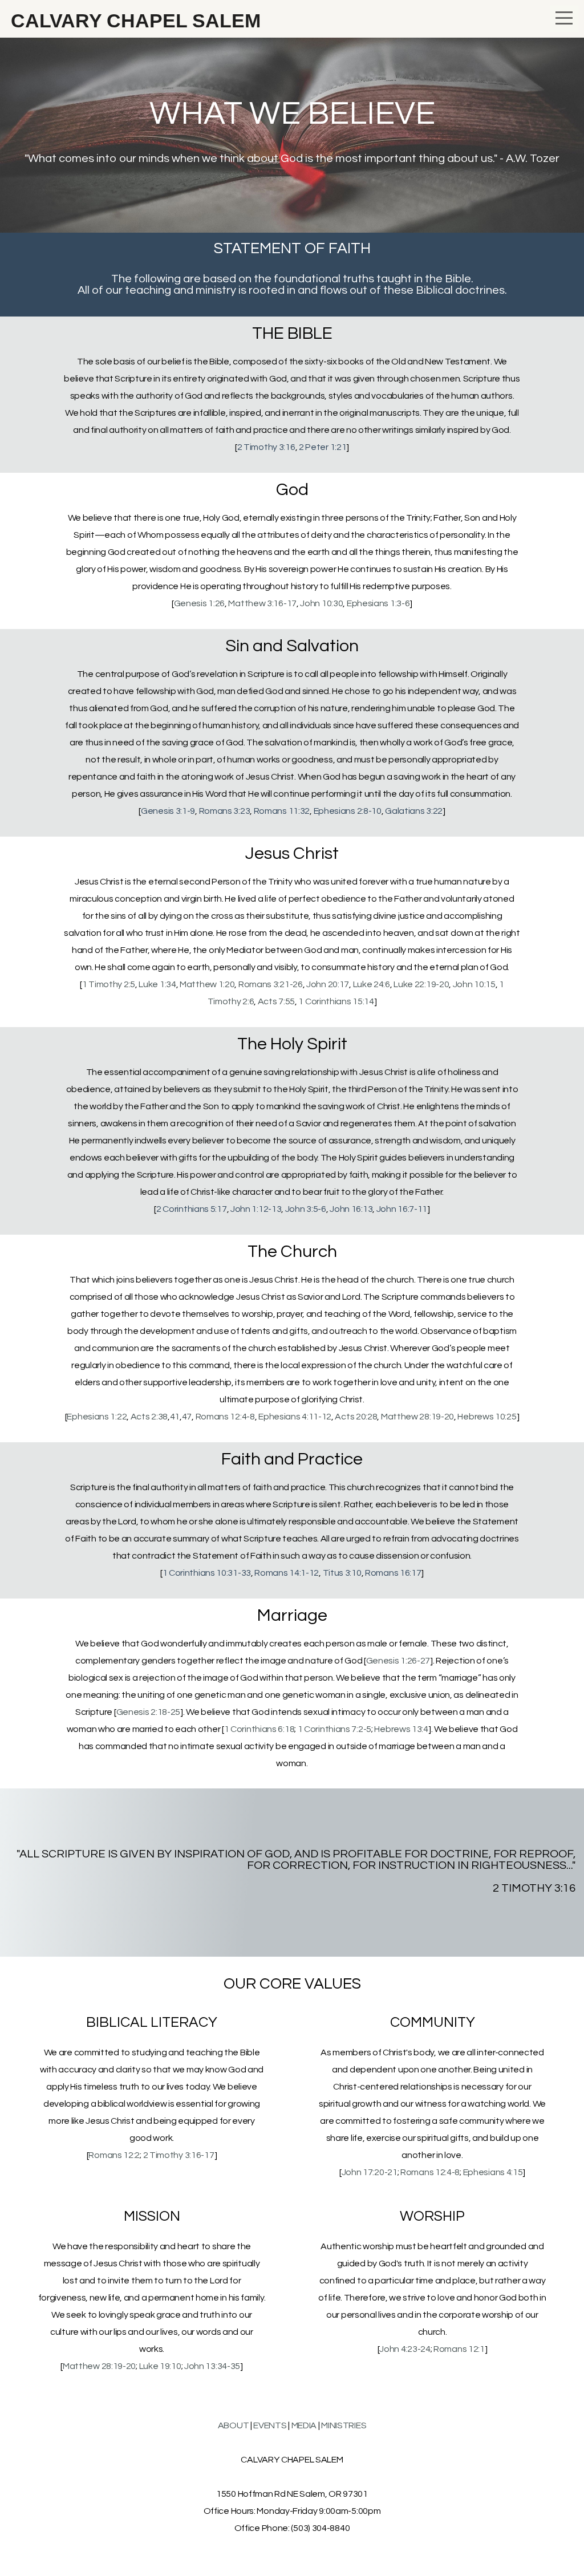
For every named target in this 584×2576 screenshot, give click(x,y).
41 (175, 1417)
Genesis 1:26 (199, 603)
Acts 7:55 (276, 1001)
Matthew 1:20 (207, 984)
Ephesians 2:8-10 (348, 811)
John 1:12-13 (256, 1209)
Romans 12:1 (459, 2349)
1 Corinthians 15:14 (336, 1001)
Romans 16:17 (393, 1573)
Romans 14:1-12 (287, 1573)
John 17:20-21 (370, 2172)
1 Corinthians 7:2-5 (334, 1729)
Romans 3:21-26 (271, 984)
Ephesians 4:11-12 (295, 1417)
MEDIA (304, 2425)
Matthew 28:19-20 (417, 1417)
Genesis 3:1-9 (168, 811)
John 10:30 (321, 603)
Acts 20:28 (356, 1417)
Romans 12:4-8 (225, 1417)
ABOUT (234, 2425)
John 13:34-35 (212, 2366)
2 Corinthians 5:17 (192, 1209)
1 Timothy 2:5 (109, 984)
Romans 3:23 (225, 811)
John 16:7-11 (402, 1209)
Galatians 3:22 (414, 811)
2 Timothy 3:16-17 (179, 2155)
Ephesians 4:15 (493, 2172)
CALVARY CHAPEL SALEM (133, 21)
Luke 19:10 (160, 2366)
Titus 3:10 (342, 1573)
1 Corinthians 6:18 (259, 1729)
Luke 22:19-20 (421, 984)
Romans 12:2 (114, 2155)
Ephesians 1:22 (97, 1417)
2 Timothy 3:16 (266, 447)
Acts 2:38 (149, 1417)
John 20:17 (328, 984)
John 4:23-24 (405, 2349)
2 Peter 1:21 (323, 447)
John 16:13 (351, 1209)
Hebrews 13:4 (401, 1729)
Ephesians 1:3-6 (378, 603)
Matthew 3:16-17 (262, 603)
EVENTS (270, 2425)
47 (187, 1417)
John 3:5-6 (306, 1209)
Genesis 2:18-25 (149, 1712)
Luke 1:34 (157, 984)
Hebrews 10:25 (487, 1417)
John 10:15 (474, 984)
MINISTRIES (344, 2425)
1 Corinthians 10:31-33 (207, 1573)
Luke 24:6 (372, 984)
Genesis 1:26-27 (398, 1661)
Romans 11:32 (282, 811)
